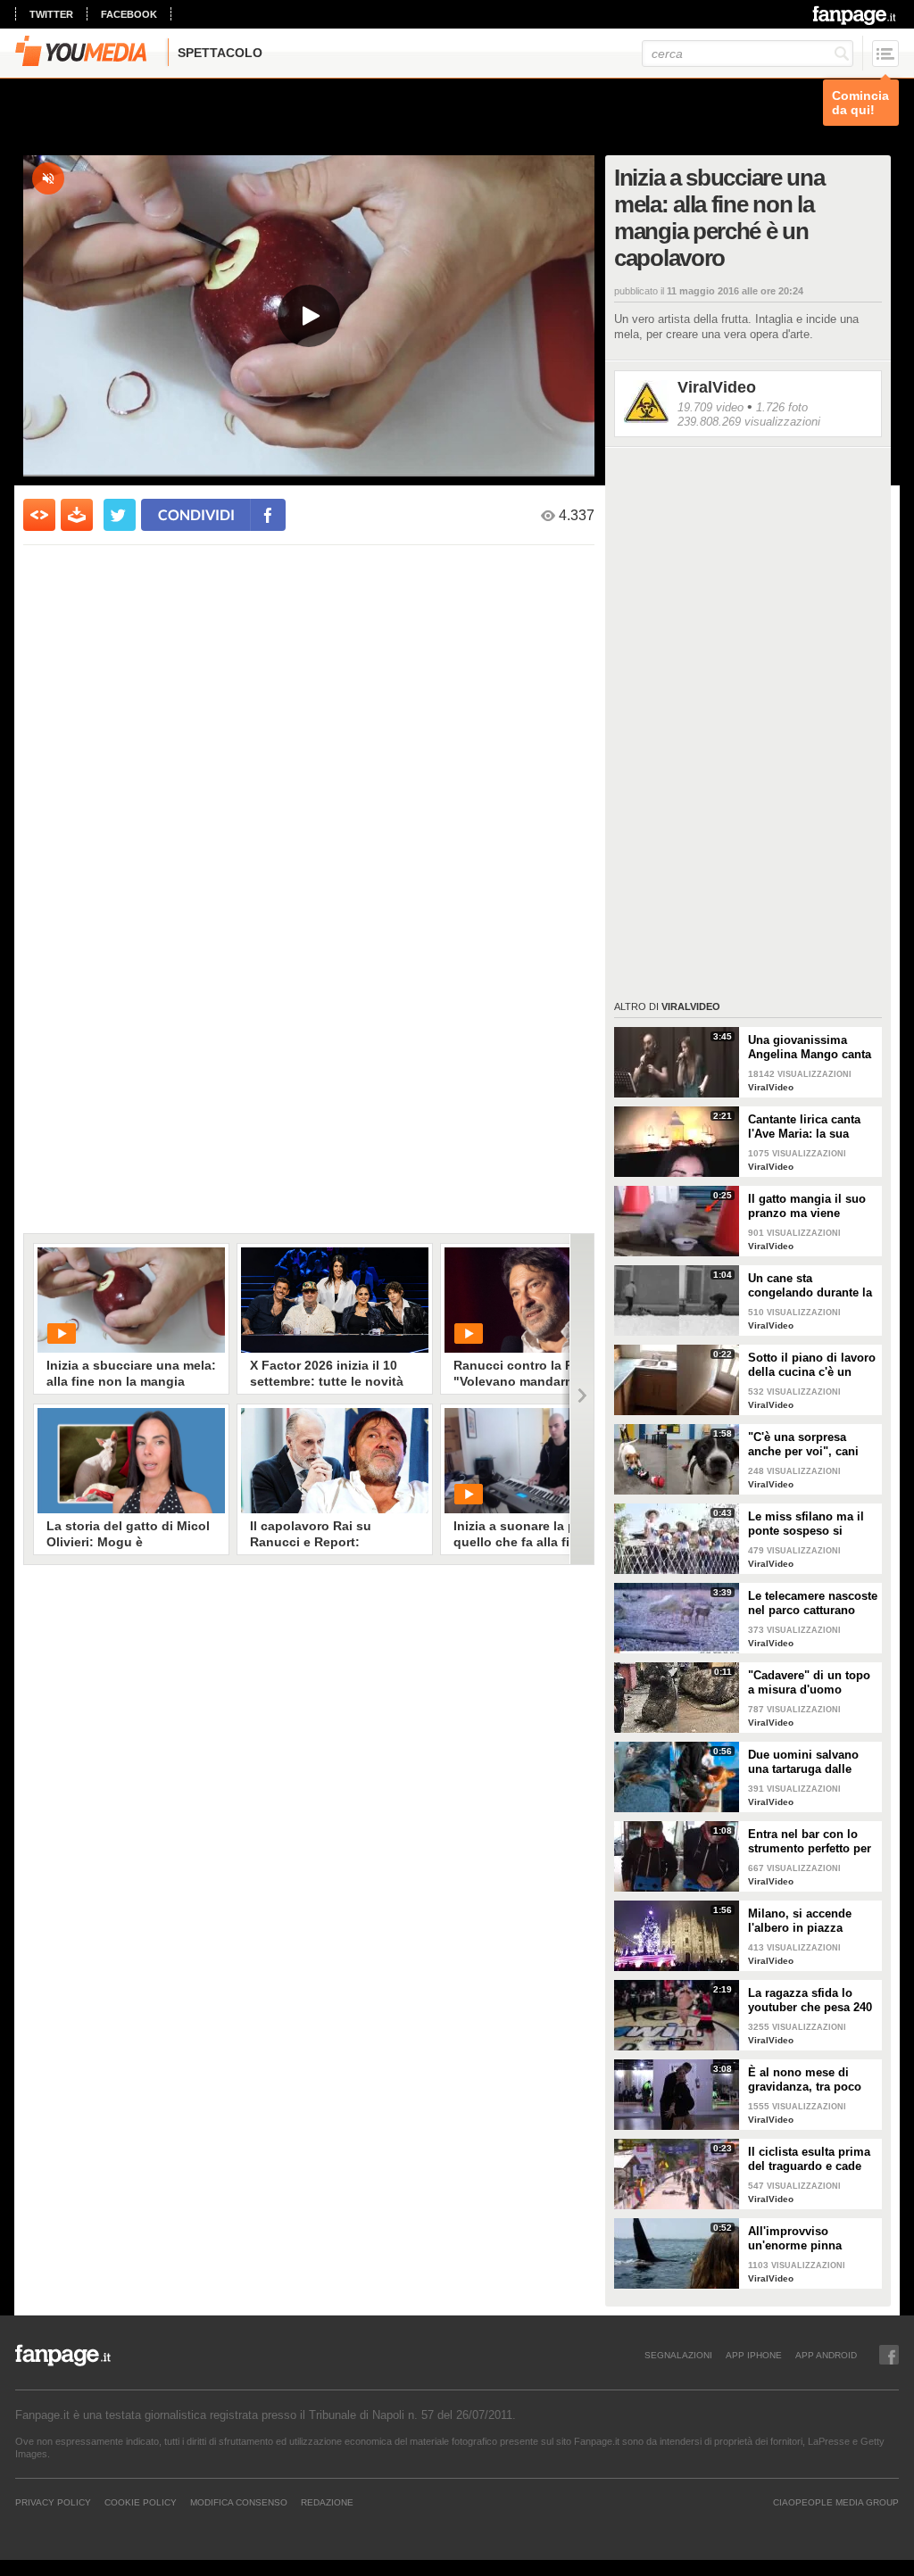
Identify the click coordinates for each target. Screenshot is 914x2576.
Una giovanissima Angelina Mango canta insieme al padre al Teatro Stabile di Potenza (810, 1048)
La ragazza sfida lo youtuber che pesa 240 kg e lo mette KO (810, 2000)
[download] (77, 515)
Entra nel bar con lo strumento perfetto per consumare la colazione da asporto (810, 1842)
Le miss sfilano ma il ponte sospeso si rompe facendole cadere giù (806, 1524)
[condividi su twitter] (120, 515)
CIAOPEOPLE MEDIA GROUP (836, 2502)
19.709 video (710, 407)
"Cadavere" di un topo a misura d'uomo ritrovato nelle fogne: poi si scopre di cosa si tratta (813, 1683)
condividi (196, 514)
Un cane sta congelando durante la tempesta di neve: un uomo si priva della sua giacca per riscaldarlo (810, 1286)
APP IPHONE (754, 2355)
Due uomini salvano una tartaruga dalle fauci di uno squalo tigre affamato (803, 1762)
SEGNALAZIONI (678, 2355)
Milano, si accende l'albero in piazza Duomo (800, 1921)
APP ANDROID (826, 2355)
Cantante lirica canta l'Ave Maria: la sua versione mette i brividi (812, 1127)
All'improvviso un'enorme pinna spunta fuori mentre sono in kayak (802, 2239)
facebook (129, 14)
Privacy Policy (53, 2502)
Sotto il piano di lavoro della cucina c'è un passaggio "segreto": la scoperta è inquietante (813, 1365)
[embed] (39, 515)
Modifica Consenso (239, 2502)
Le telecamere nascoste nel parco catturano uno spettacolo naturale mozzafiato (813, 1603)
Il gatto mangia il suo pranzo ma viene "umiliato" (807, 1206)
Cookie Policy (141, 2502)
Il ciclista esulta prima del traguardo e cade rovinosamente (809, 2159)
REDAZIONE (327, 2502)
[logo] (856, 15)
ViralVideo (717, 387)
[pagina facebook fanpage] (889, 2355)
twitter (51, 14)
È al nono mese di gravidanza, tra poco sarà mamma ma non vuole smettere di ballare (806, 2080)
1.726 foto (782, 407)
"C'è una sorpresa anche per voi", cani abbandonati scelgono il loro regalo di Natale (810, 1445)
